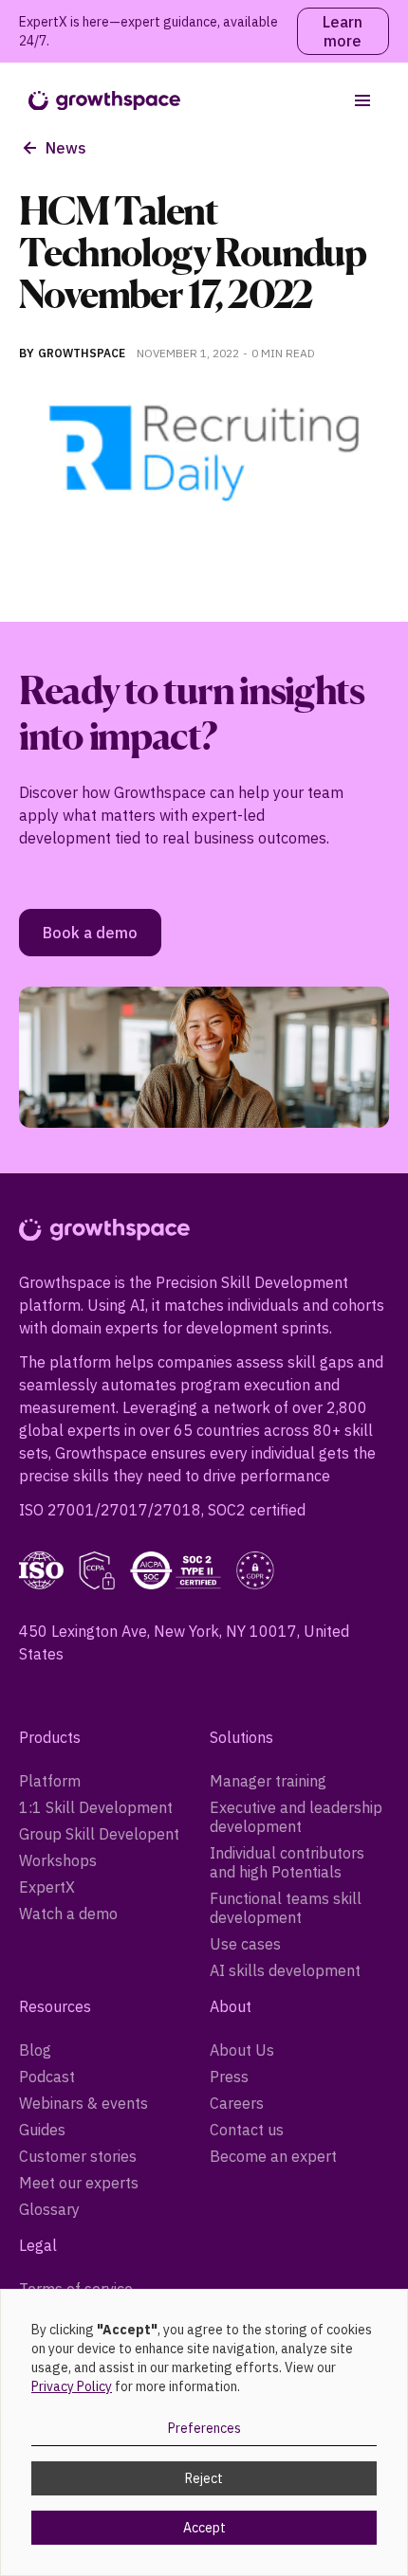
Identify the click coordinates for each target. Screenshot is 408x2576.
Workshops (58, 1860)
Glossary (49, 2209)
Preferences (204, 2428)
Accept (204, 2528)
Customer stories (78, 2156)
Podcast (47, 2077)
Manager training (268, 1781)
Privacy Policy (72, 2386)
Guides (42, 2130)
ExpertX (47, 1887)
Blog (35, 2050)
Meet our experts (79, 2183)
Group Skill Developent (99, 1834)
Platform (50, 1781)
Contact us (247, 2130)
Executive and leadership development (296, 1817)
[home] (100, 101)
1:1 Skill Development (96, 1807)
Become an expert (273, 2156)
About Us (242, 2050)
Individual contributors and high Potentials (287, 1862)
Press (229, 2077)
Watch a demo (68, 1914)
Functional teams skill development (286, 1908)
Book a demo (90, 933)
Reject (204, 2478)
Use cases (245, 1944)
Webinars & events (83, 2103)
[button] (362, 100)
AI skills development (285, 1970)
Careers (237, 2103)
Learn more (343, 31)
